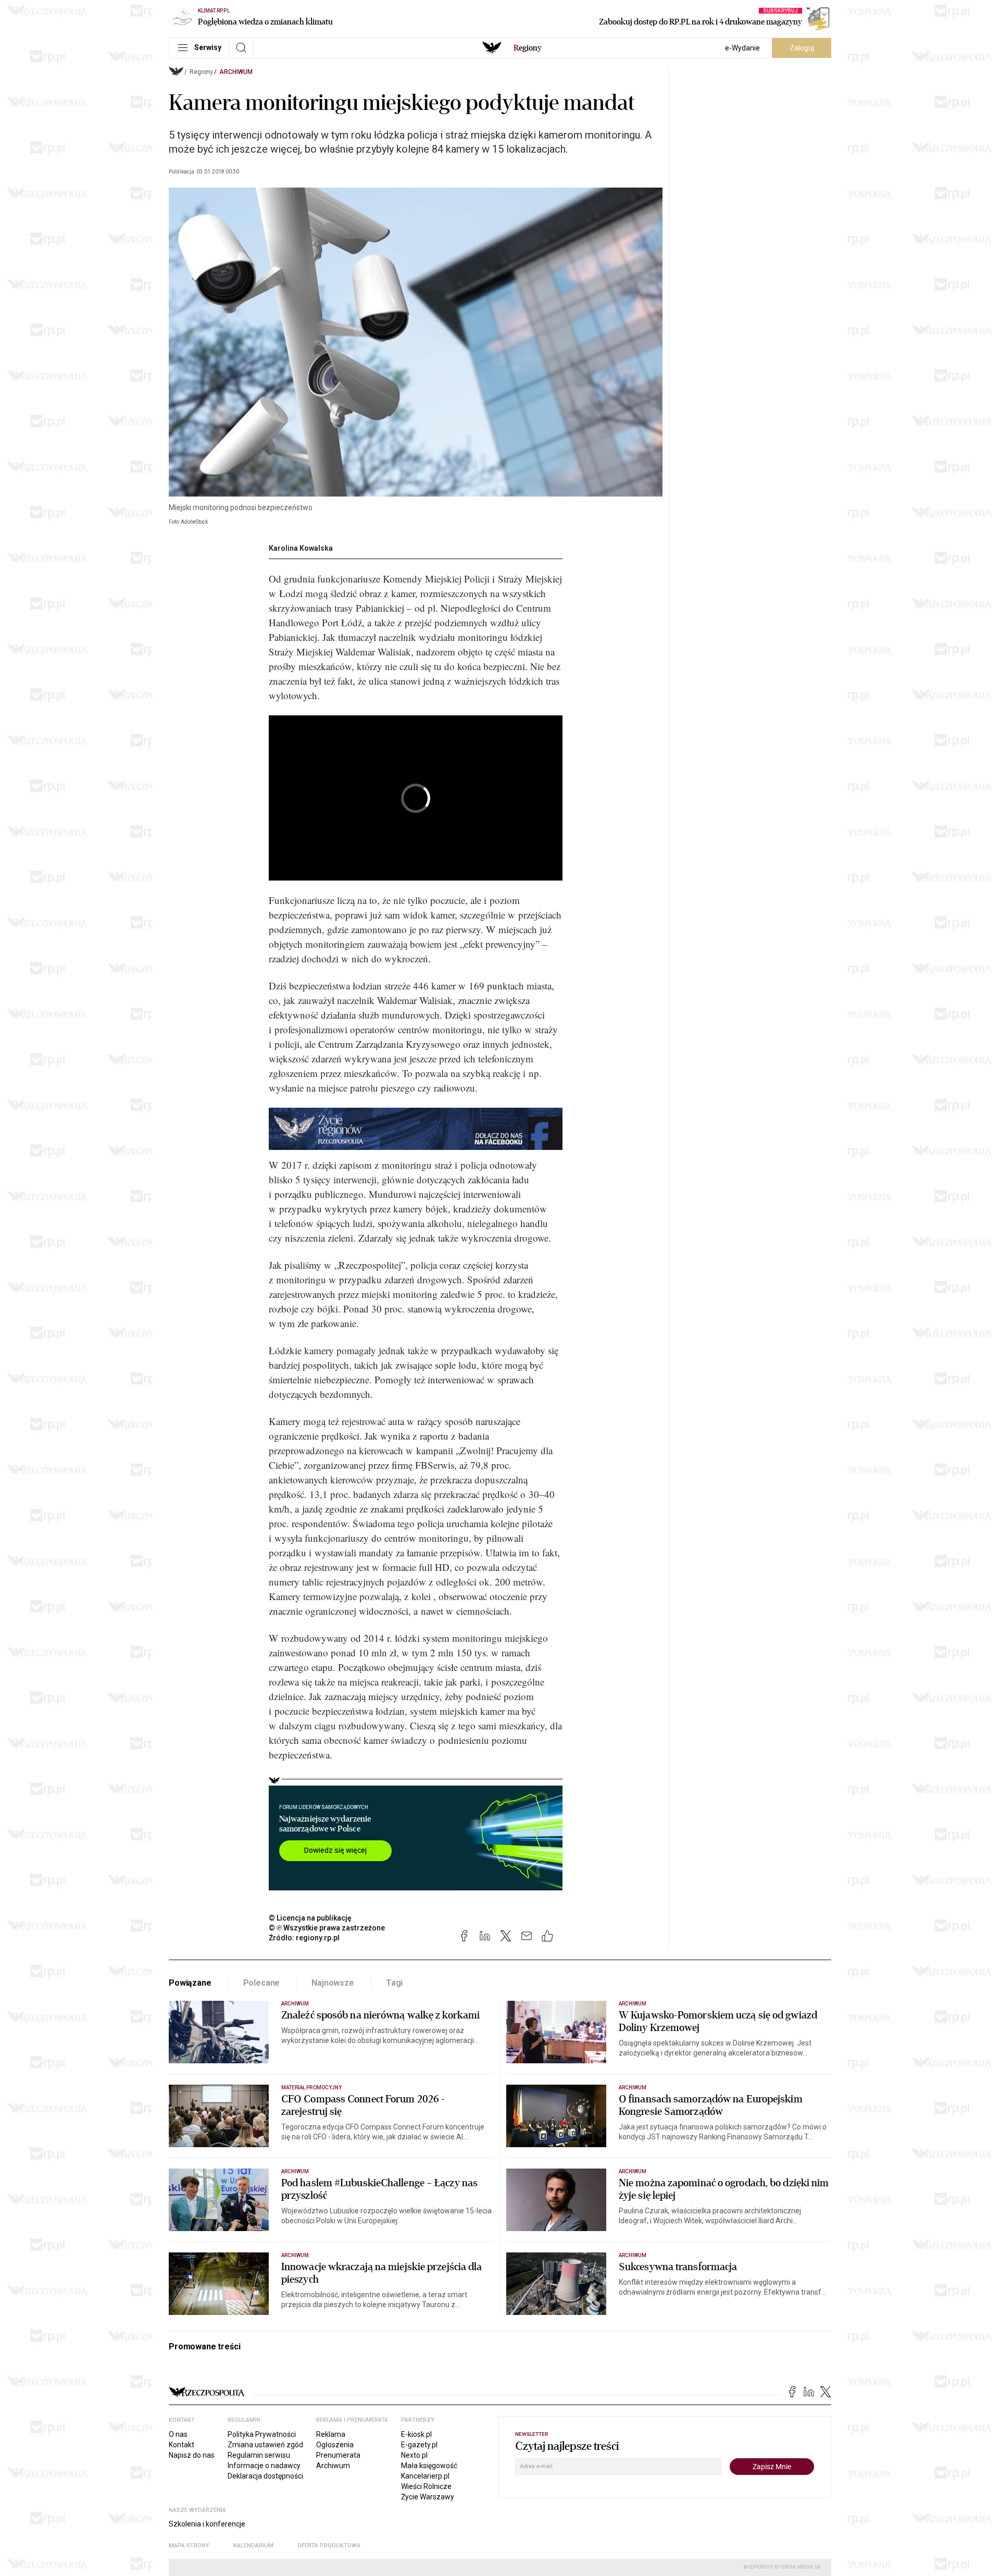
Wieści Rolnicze (426, 2486)
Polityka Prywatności (262, 2434)
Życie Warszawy (428, 2497)
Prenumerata (338, 2455)
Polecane (262, 1983)
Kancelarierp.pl (425, 2476)
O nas (178, 2434)
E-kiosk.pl (416, 2434)
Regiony (201, 72)
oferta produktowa (329, 2546)
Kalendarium (253, 2546)
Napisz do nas (192, 2455)
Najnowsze (333, 1983)
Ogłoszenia (335, 2445)
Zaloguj (802, 48)
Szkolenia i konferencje (207, 2524)
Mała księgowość (429, 2466)
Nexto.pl (414, 2455)
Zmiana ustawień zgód (265, 2445)
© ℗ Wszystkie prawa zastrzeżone (327, 1928)
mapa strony (189, 2546)
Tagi (394, 1983)
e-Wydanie (742, 48)
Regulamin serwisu (259, 2455)
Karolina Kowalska (301, 548)
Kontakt (182, 2445)
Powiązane (190, 1983)
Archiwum (236, 72)
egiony (528, 48)
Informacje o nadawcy (264, 2466)
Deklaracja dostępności (265, 2476)
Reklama (331, 2434)
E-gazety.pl (419, 2445)
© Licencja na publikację (310, 1918)
